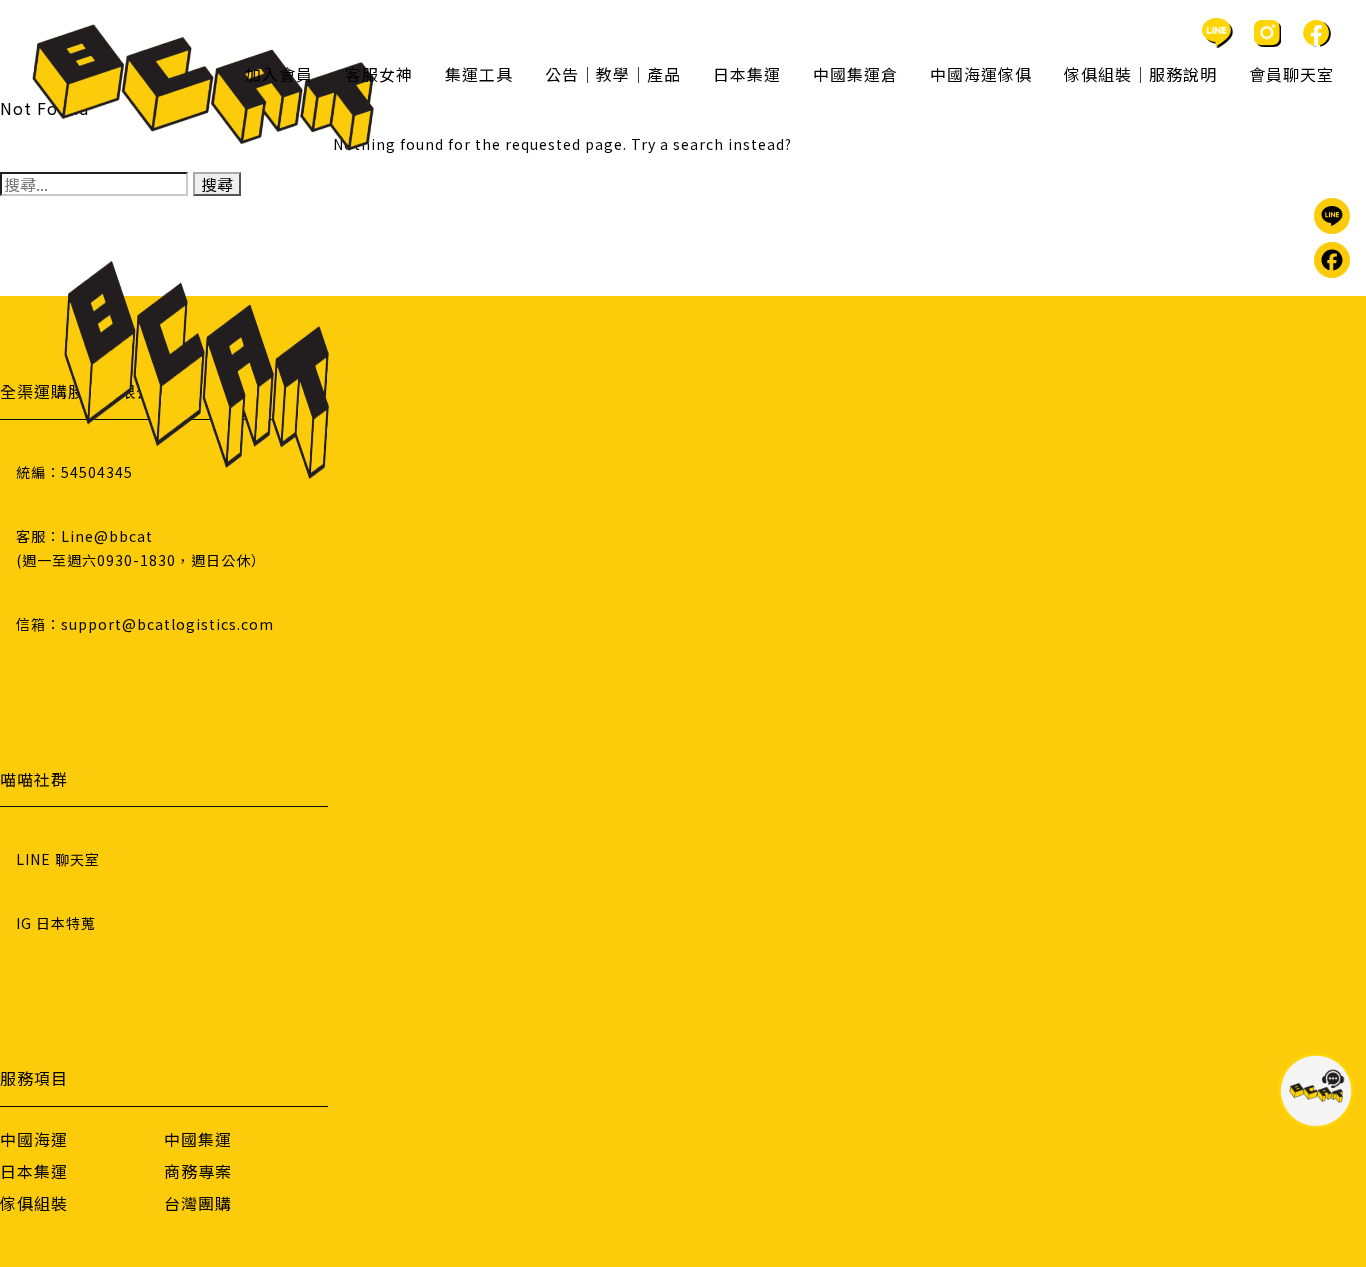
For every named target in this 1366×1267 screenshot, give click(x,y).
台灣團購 (198, 1203)
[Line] (1332, 216)
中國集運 (198, 1139)
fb (1317, 33)
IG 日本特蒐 (56, 923)
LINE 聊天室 (58, 859)
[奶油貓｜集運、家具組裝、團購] (203, 87)
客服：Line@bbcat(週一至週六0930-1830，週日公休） (141, 548)
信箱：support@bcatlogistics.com (145, 624)
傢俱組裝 (34, 1203)
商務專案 (198, 1171)
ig (1267, 33)
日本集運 (34, 1171)
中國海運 (34, 1139)
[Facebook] (1332, 260)
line (1217, 33)
